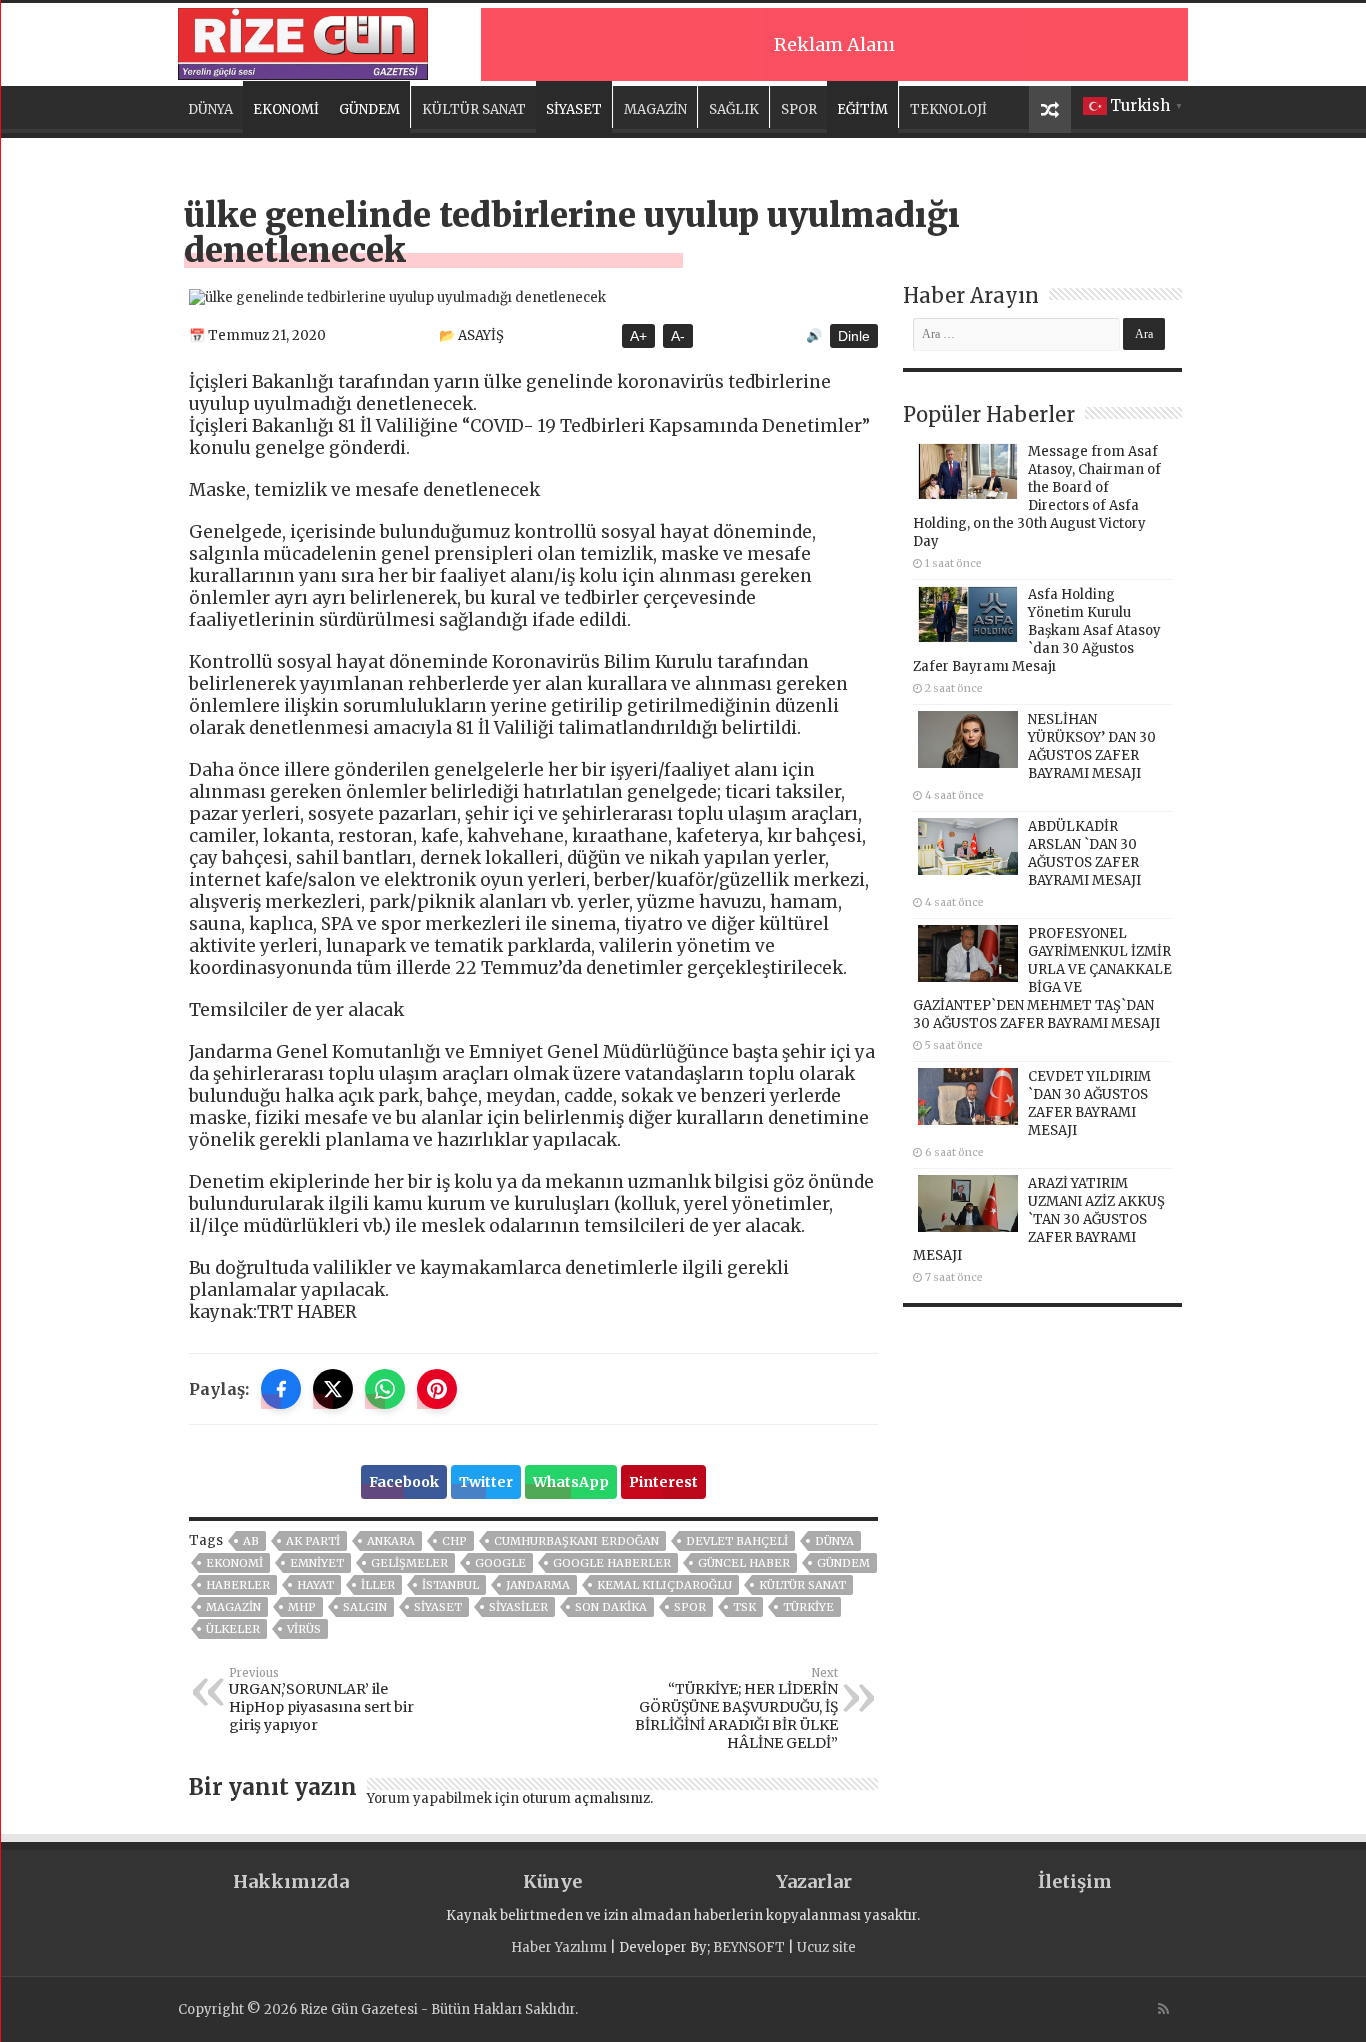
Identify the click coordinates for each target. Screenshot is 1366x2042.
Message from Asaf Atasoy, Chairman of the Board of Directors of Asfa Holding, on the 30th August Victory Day (1037, 496)
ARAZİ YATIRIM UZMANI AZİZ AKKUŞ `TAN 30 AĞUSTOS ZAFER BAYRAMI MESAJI (1039, 1219)
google (500, 1563)
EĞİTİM (862, 109)
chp (454, 1541)
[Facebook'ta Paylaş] (281, 1389)
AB (251, 1541)
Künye (552, 1881)
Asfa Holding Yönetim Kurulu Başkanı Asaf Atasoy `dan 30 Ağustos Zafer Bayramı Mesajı (1037, 630)
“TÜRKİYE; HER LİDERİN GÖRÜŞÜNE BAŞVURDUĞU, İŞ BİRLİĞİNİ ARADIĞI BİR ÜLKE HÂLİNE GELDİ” (736, 1709)
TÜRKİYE (808, 1607)
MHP (302, 1607)
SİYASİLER (518, 1607)
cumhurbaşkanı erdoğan (576, 1541)
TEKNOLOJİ (948, 109)
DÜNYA (210, 109)
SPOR (799, 109)
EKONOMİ (286, 109)
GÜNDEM (369, 109)
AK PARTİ (313, 1541)
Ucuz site (826, 1947)
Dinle (854, 336)
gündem (843, 1563)
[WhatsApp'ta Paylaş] (385, 1389)
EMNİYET (317, 1563)
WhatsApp (571, 1482)
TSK (744, 1607)
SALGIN (365, 1607)
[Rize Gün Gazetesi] (303, 41)
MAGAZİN (655, 109)
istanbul (450, 1585)
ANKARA (391, 1541)
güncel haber (744, 1563)
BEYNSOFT (749, 1947)
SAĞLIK (734, 109)
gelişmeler (409, 1563)
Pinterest (663, 1482)
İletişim (1075, 1881)
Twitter (486, 1482)
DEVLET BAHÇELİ (737, 1541)
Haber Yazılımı (559, 1947)
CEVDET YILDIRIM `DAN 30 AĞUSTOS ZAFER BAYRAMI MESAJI (1089, 1103)
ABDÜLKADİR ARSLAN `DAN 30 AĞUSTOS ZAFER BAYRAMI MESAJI (1084, 853)
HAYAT (315, 1585)
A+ (638, 336)
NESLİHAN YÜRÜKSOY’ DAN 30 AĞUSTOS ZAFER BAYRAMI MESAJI (1092, 746)
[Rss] (1163, 2009)
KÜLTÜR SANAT (474, 109)
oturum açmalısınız (586, 1798)
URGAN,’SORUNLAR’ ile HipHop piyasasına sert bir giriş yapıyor (321, 1700)
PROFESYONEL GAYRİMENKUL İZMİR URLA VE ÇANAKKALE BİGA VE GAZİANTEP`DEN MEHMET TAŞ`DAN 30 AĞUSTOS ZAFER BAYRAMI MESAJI (1042, 978)
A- (678, 336)
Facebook (404, 1482)
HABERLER (238, 1585)
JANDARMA (538, 1585)
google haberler (612, 1563)
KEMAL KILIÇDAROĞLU (664, 1585)
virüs (304, 1629)
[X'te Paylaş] (333, 1389)
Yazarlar (814, 1881)
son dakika (611, 1607)
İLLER (378, 1585)
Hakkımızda (291, 1881)
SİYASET (574, 109)
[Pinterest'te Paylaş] (437, 1389)
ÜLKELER (233, 1629)
